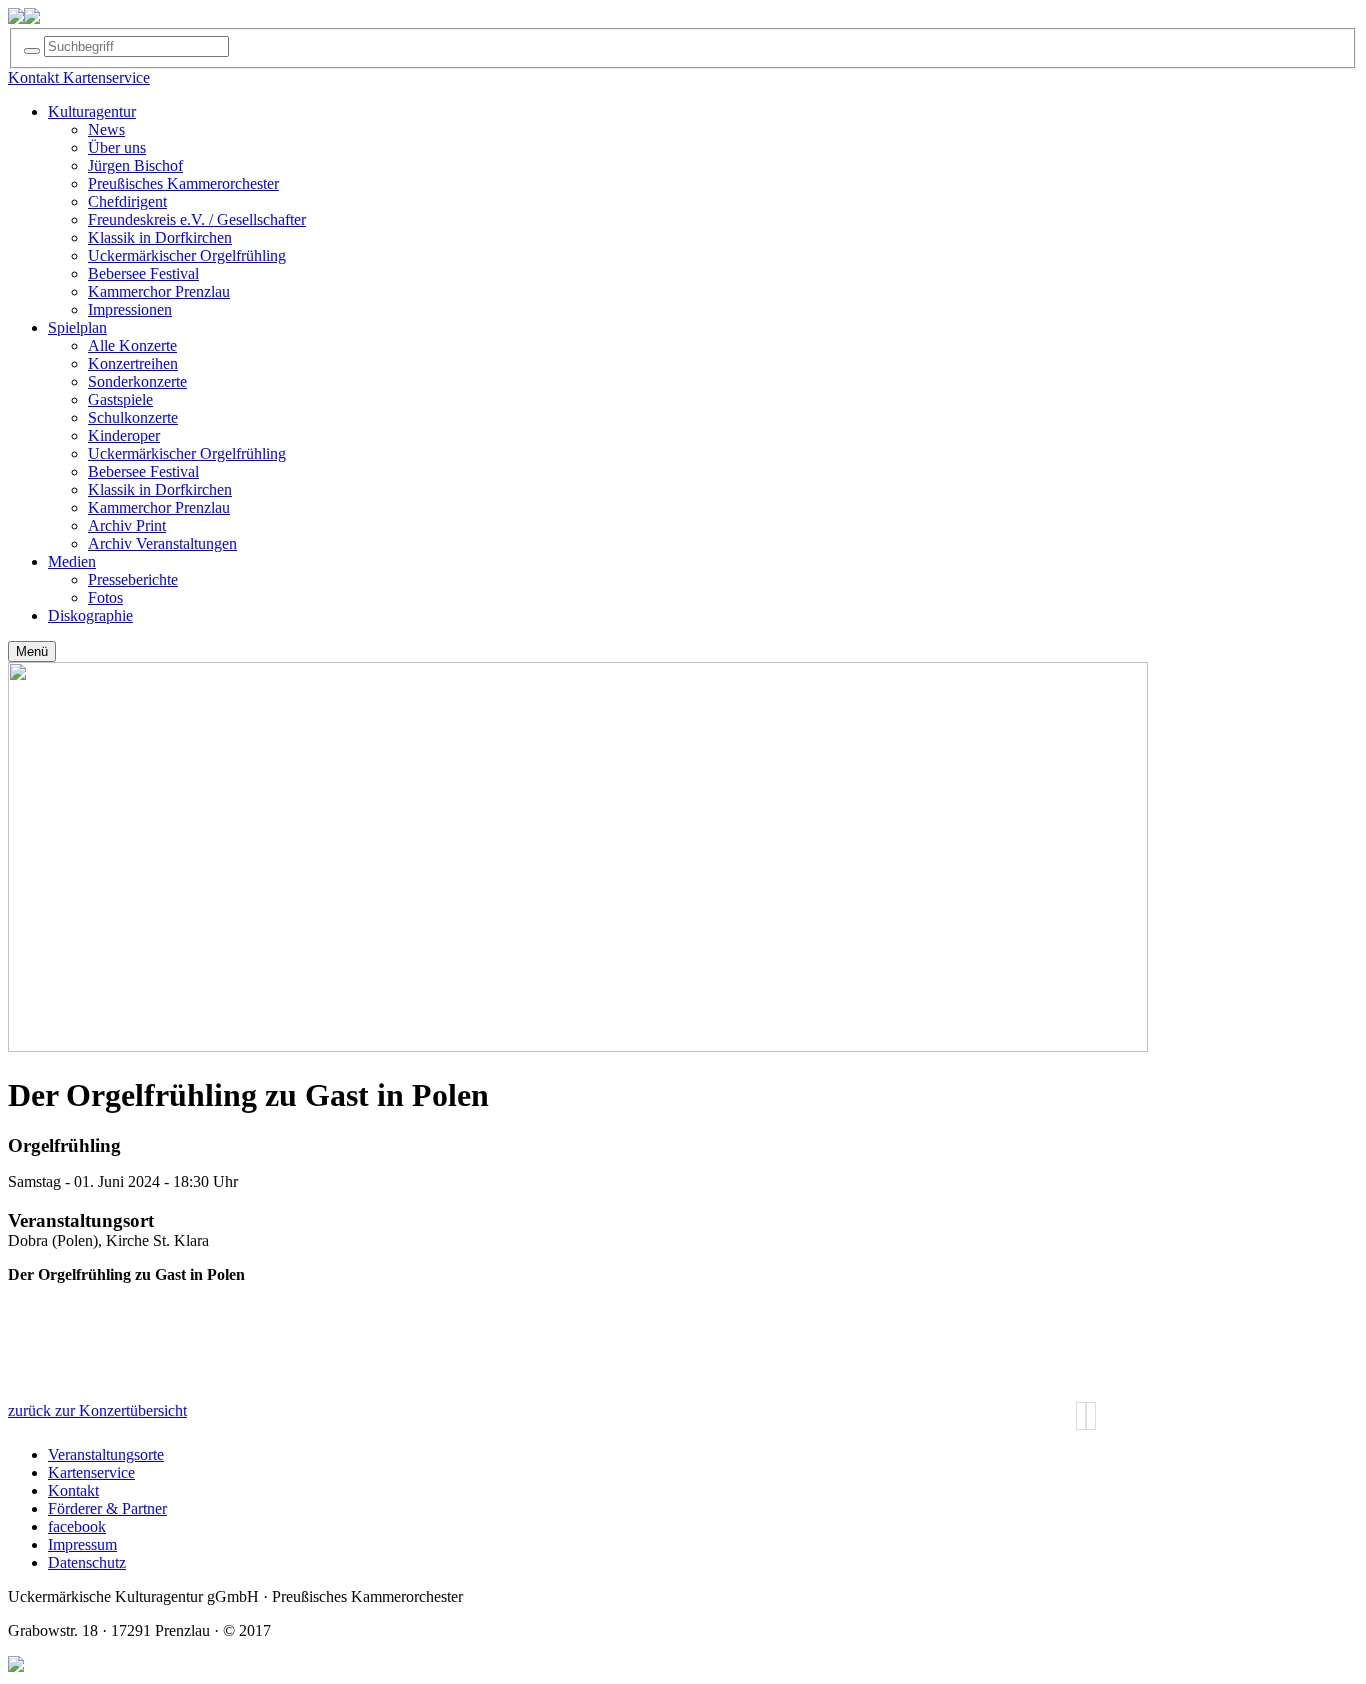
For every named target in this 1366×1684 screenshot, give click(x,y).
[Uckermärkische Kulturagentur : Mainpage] (16, 18)
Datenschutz (87, 1562)
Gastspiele (120, 399)
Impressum (82, 1544)
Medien (72, 561)
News (106, 129)
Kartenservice (91, 1472)
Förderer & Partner (107, 1508)
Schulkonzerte (133, 417)
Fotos (105, 597)
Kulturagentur (92, 111)
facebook (77, 1526)
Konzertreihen (133, 363)
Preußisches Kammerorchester (183, 183)
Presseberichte (133, 579)
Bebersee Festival (143, 273)
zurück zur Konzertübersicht (97, 1410)
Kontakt (73, 1490)
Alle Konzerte (132, 345)
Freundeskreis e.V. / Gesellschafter (197, 219)
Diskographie (90, 615)
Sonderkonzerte (137, 381)
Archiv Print (127, 525)
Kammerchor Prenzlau (159, 291)
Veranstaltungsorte (106, 1454)
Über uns (117, 147)
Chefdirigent (127, 201)
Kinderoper (124, 435)
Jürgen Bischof (135, 165)
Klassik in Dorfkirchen (160, 237)
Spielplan (77, 327)
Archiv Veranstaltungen (162, 543)
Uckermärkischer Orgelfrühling (187, 255)
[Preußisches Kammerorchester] (32, 18)
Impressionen (130, 309)
